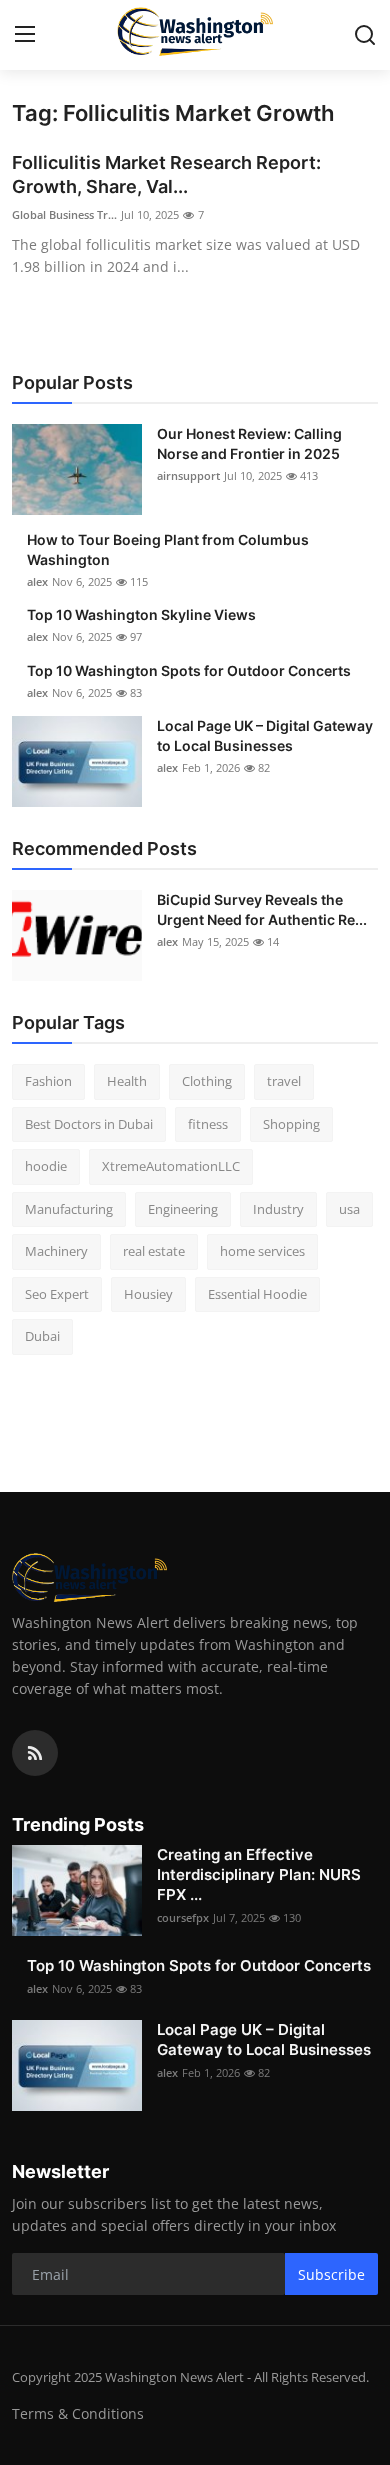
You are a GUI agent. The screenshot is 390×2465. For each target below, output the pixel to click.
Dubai (42, 1336)
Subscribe (331, 2274)
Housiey (148, 1294)
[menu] (25, 35)
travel (284, 1081)
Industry (278, 1209)
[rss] (35, 1753)
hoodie (46, 1166)
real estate (154, 1251)
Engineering (183, 1209)
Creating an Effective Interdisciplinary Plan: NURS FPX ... (259, 1874)
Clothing (207, 1081)
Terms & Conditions (78, 2413)
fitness (208, 1124)
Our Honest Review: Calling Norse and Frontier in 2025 (249, 443)
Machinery (56, 1251)
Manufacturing (69, 1209)
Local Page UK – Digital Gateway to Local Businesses (265, 735)
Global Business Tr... (64, 214)
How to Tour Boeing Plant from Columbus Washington (168, 549)
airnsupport (188, 475)
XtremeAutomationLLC (171, 1166)
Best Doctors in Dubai (89, 1124)
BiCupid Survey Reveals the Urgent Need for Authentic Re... (262, 909)
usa (349, 1209)
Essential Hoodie (257, 1294)
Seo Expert (57, 1294)
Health (127, 1081)
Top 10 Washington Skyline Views (141, 614)
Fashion (48, 1081)
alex (37, 581)
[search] (365, 35)
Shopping (291, 1124)
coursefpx (183, 1917)
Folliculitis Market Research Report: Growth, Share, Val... (166, 174)
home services (262, 1251)
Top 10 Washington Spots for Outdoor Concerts (189, 670)
